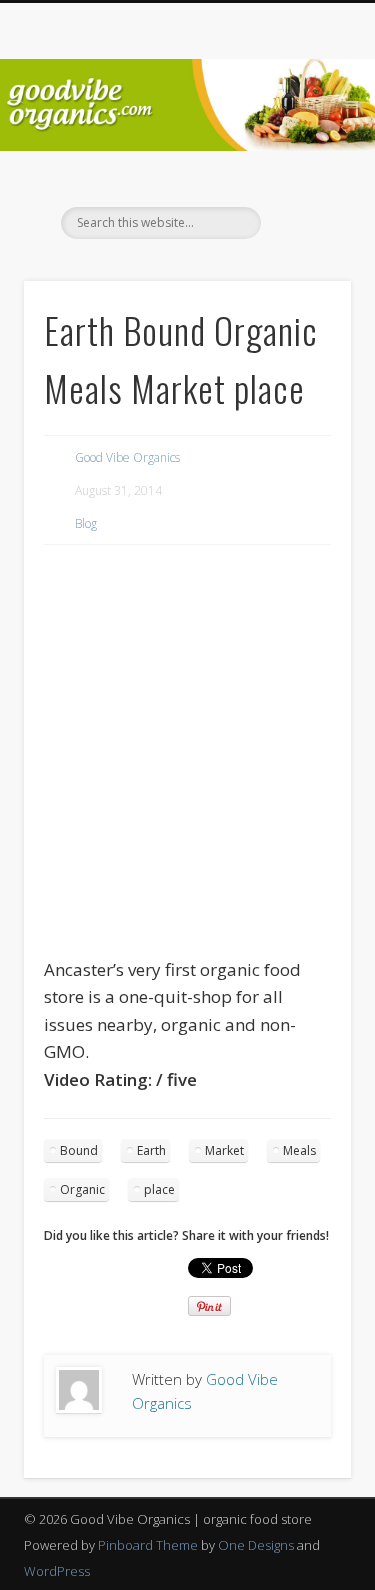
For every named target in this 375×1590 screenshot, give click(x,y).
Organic (82, 1189)
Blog (86, 523)
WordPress (57, 1571)
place (159, 1189)
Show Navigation (303, 179)
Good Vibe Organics (127, 457)
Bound (79, 1150)
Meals (299, 1150)
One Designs (256, 1545)
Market (224, 1150)
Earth (151, 1150)
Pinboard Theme (148, 1545)
